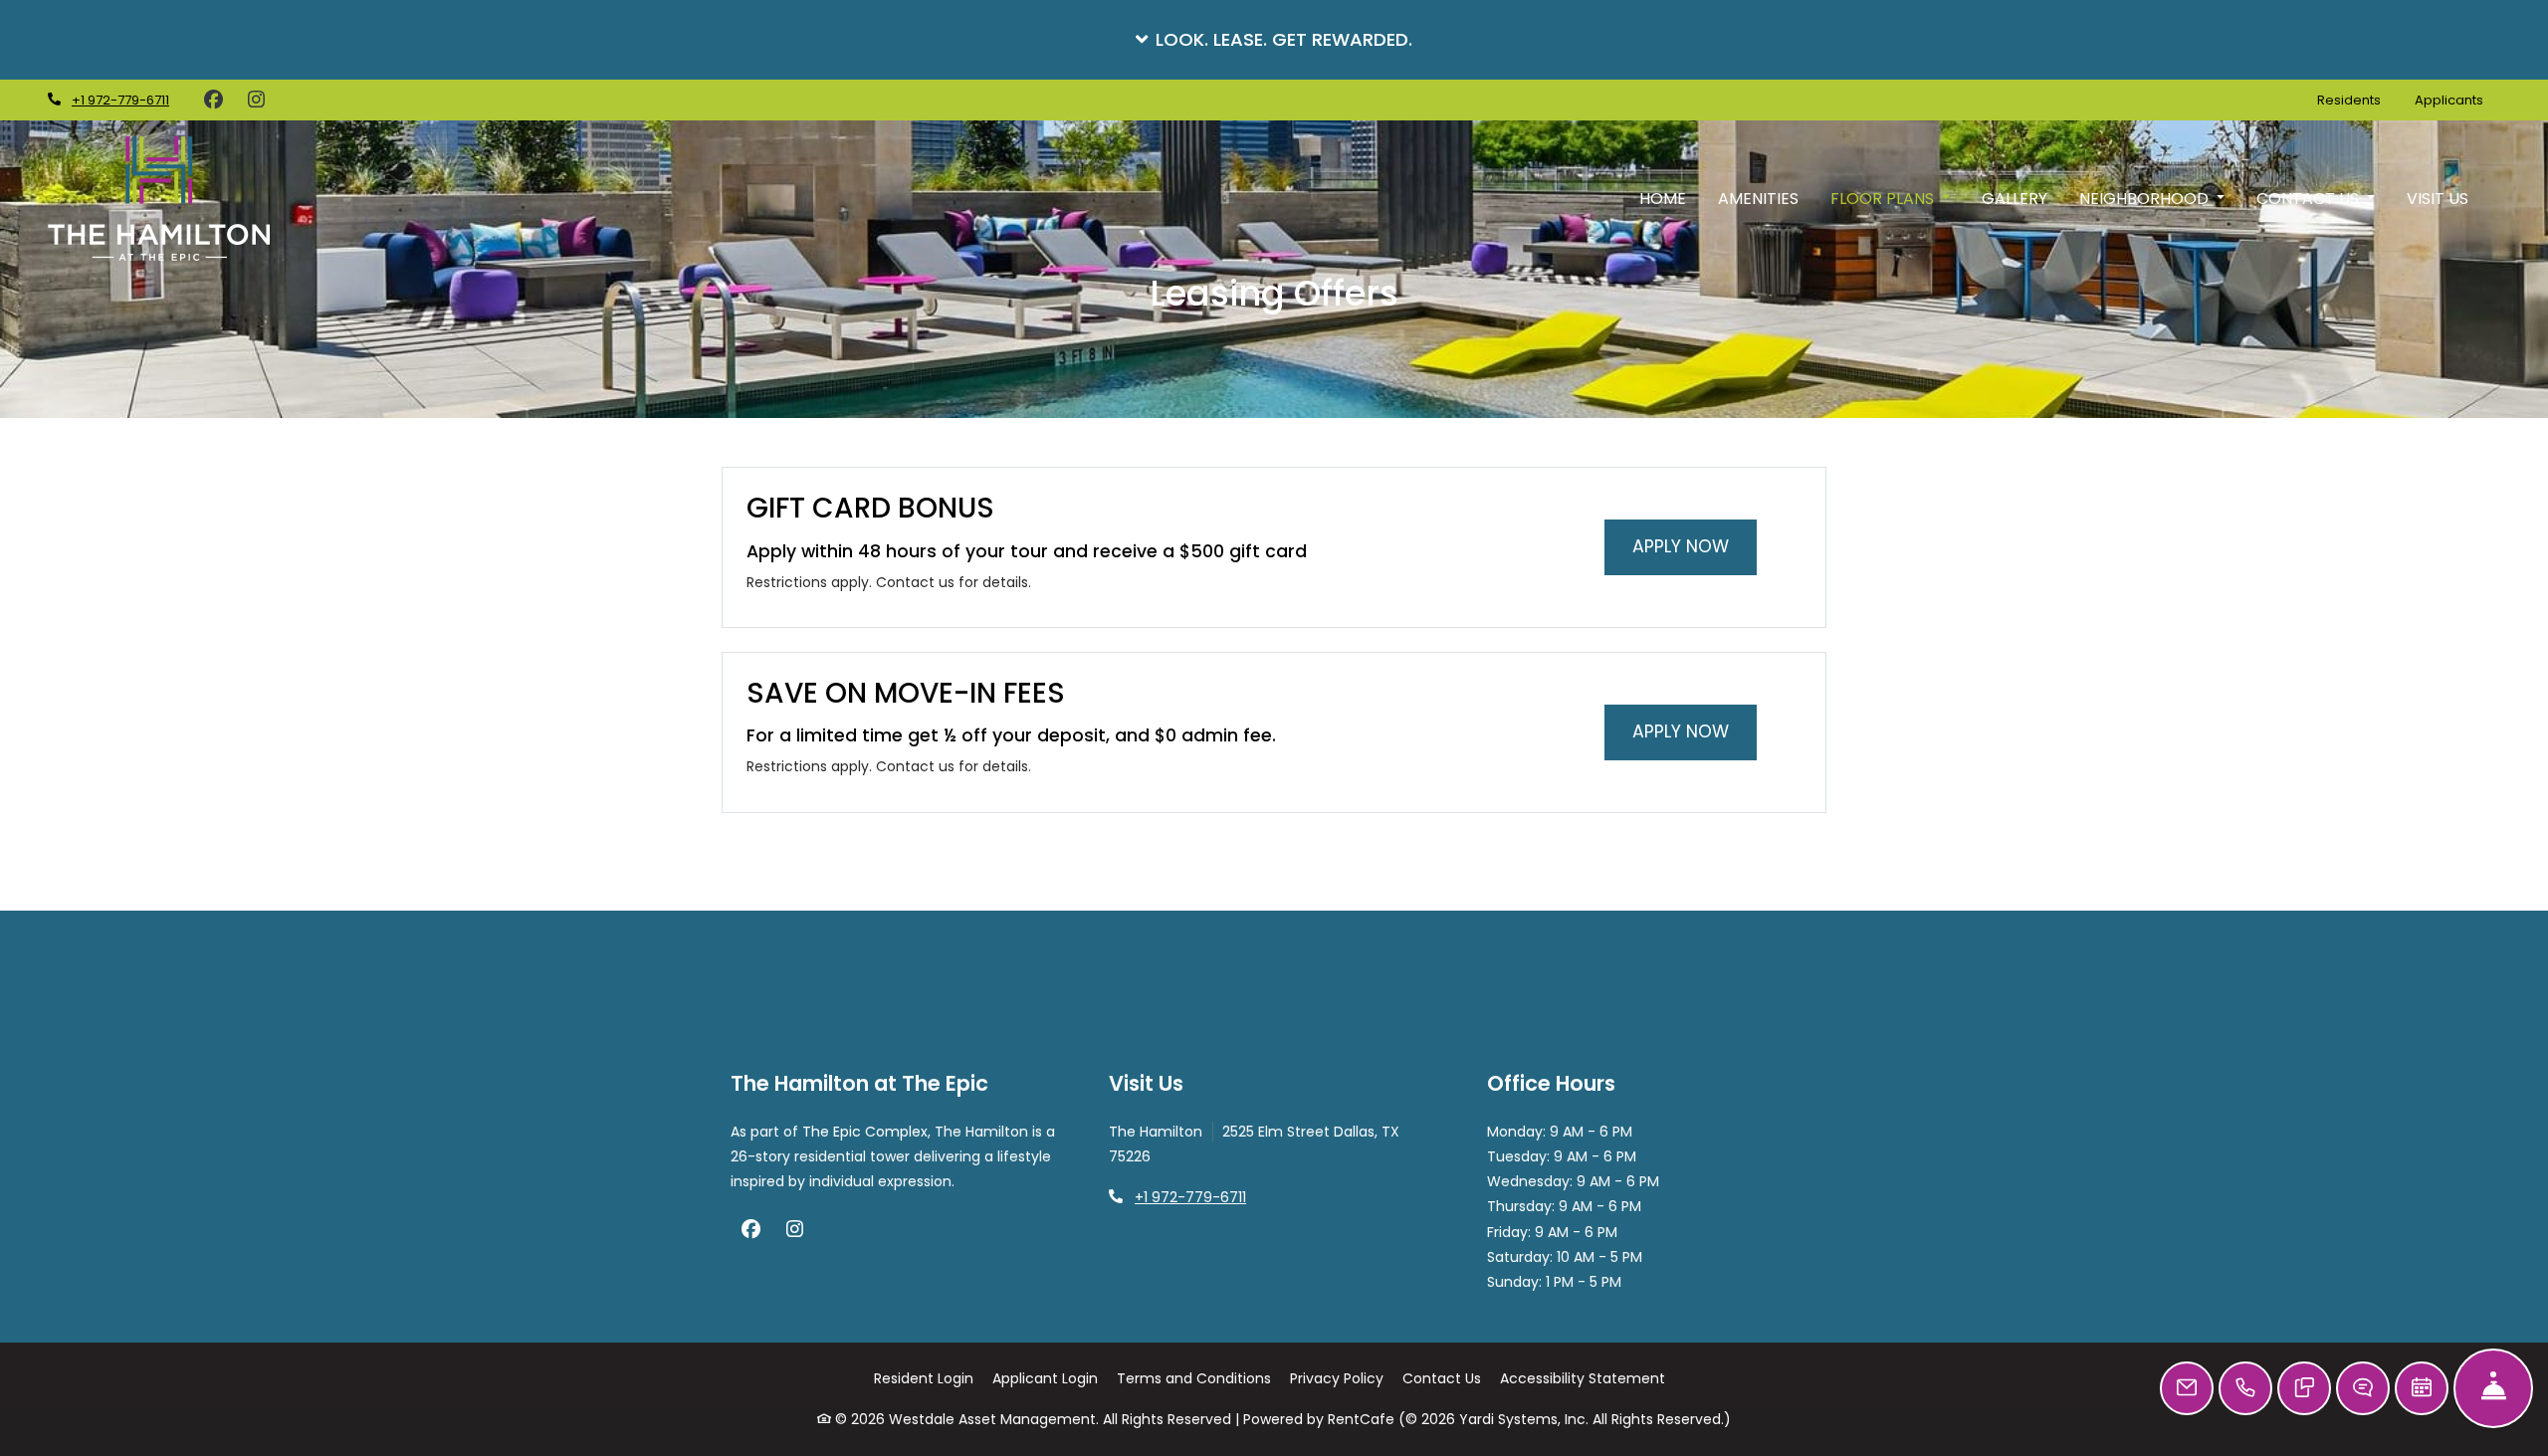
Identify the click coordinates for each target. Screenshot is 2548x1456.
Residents (2357, 100)
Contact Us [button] (2310, 199)
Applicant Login (1045, 1378)
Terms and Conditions (1194, 1378)
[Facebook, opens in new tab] (213, 101)
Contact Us (1442, 1378)
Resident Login (924, 1378)
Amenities (1758, 199)
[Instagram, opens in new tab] (256, 101)
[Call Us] (2245, 1388)
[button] (1274, 40)
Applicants (2457, 100)
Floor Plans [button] (1884, 199)
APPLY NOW (1695, 546)
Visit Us (2438, 199)
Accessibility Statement (1583, 1378)
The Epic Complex (865, 1132)
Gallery (2015, 199)
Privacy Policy (1337, 1378)
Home (1663, 199)
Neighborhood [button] (2146, 199)
